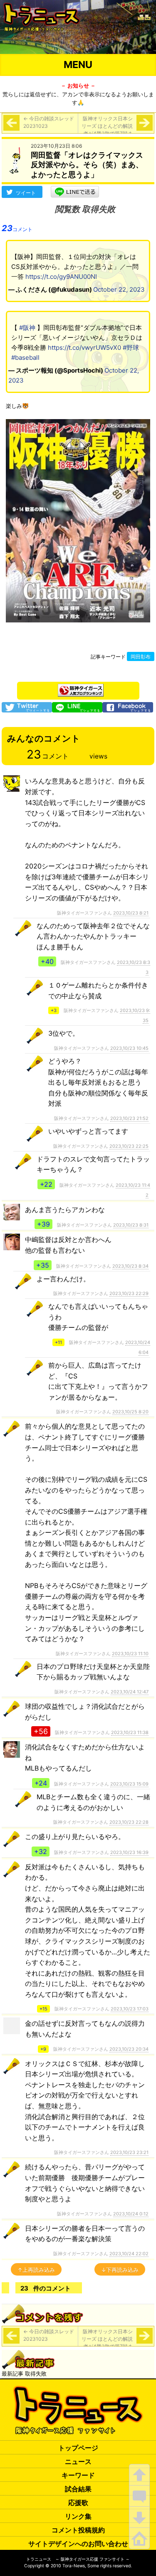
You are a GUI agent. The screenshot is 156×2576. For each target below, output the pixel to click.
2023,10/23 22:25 (129, 1146)
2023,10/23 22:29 (129, 1293)
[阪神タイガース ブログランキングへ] (81, 688)
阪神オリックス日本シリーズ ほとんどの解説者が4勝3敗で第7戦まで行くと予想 (107, 130)
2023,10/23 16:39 (129, 1852)
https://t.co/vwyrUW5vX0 (84, 348)
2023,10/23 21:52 (129, 1118)
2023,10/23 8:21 (131, 913)
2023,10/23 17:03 (130, 2009)
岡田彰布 (141, 657)
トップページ (78, 2448)
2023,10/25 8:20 (130, 1412)
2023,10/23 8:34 (130, 1266)
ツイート (26, 193)
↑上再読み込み (36, 2270)
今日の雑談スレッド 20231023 (49, 122)
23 (17, 228)
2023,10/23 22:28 (129, 1822)
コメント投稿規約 (78, 2530)
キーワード (78, 2475)
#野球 (131, 348)
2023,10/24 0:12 (131, 2214)
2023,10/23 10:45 (129, 1048)
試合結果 (78, 2489)
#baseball (25, 357)
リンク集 (78, 2516)
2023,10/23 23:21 (129, 2152)
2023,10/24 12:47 (130, 1692)
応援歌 (78, 2503)
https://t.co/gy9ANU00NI (61, 277)
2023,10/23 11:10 (130, 1654)
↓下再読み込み (120, 2270)
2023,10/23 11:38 (130, 1732)
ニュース (78, 2461)
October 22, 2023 (119, 289)
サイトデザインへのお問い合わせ (78, 2544)
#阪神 (27, 328)
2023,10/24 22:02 (129, 2254)
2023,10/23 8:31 (131, 1225)
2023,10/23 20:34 (129, 2049)
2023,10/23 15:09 (129, 1784)
